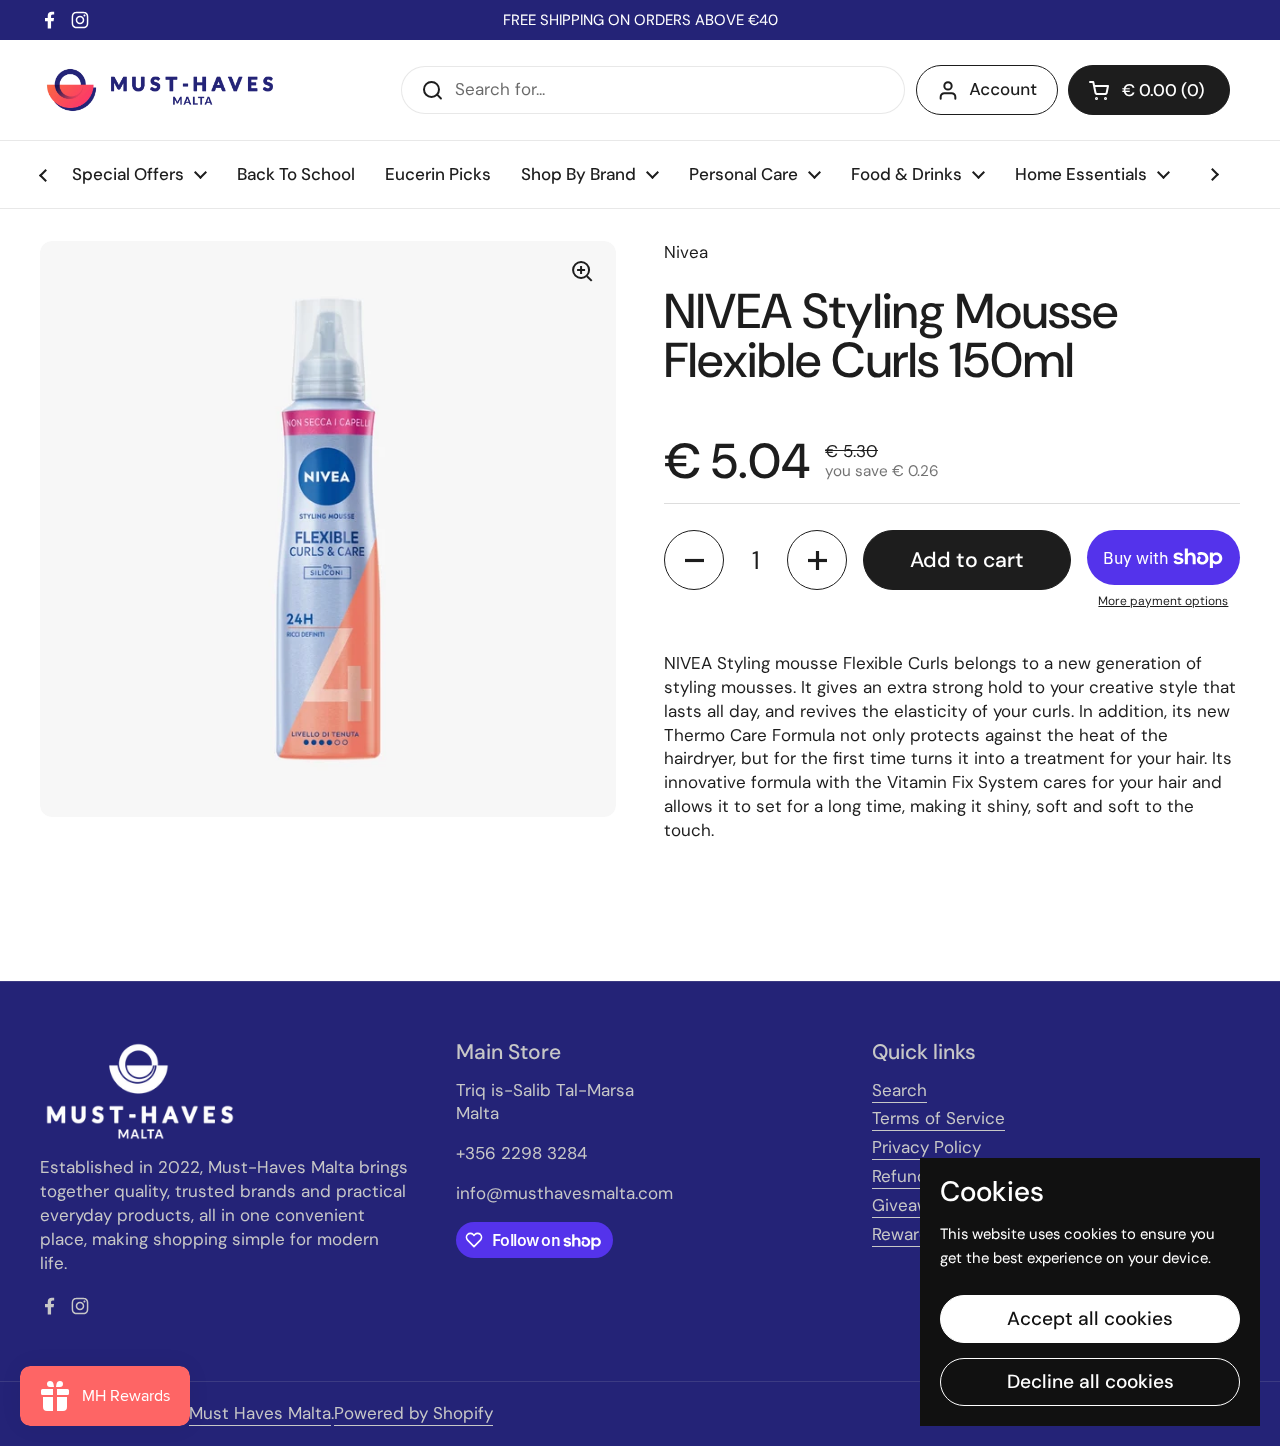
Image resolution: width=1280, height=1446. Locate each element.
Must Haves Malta (260, 1413)
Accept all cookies (1090, 1318)
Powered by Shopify (413, 1413)
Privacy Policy (926, 1147)
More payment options (1163, 601)
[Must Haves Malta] (160, 90)
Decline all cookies (1090, 1381)
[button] (1149, 90)
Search (899, 1090)
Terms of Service (938, 1118)
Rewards (905, 1234)
